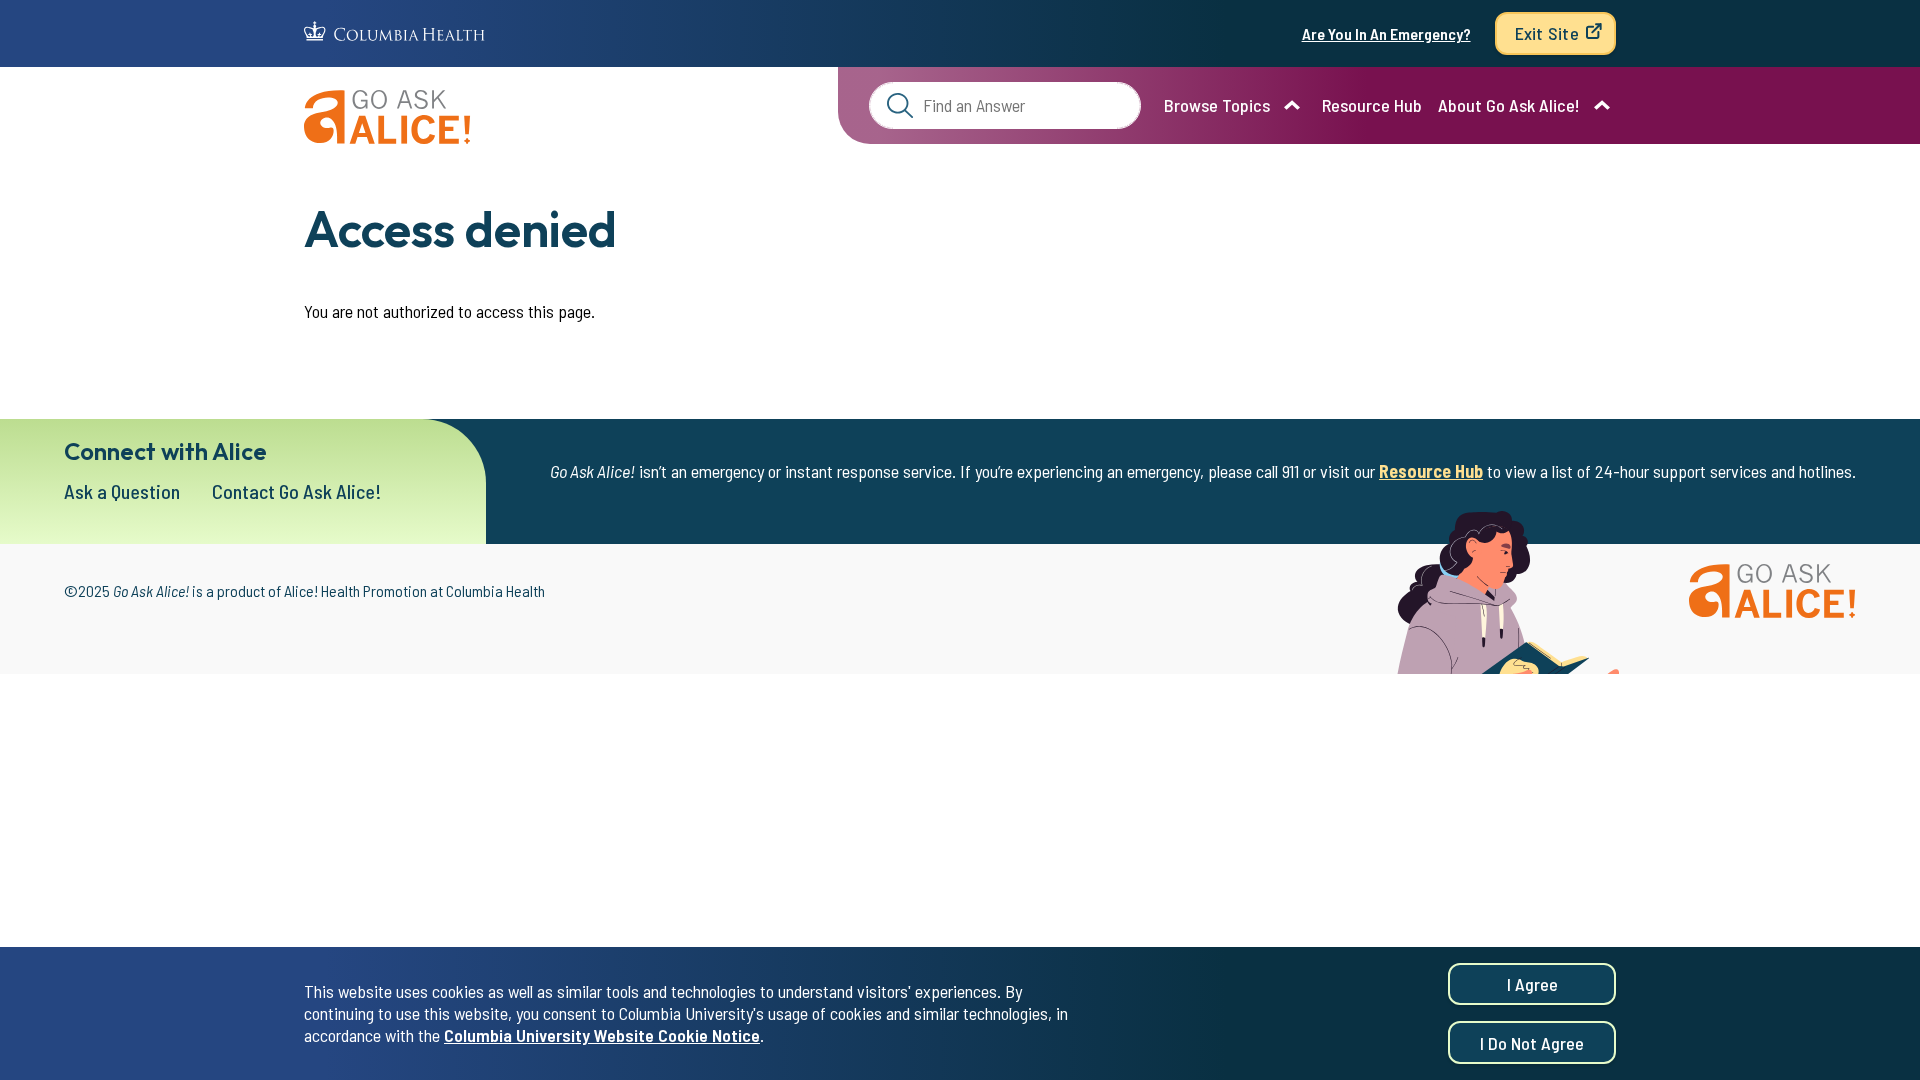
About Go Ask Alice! (1509, 105)
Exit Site (1547, 33)
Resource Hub (1372, 105)
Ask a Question (122, 491)
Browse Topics (1217, 105)
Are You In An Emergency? (1386, 33)
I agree (1532, 984)
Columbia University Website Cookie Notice (602, 1036)
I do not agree (1532, 1043)
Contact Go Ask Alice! (297, 491)
